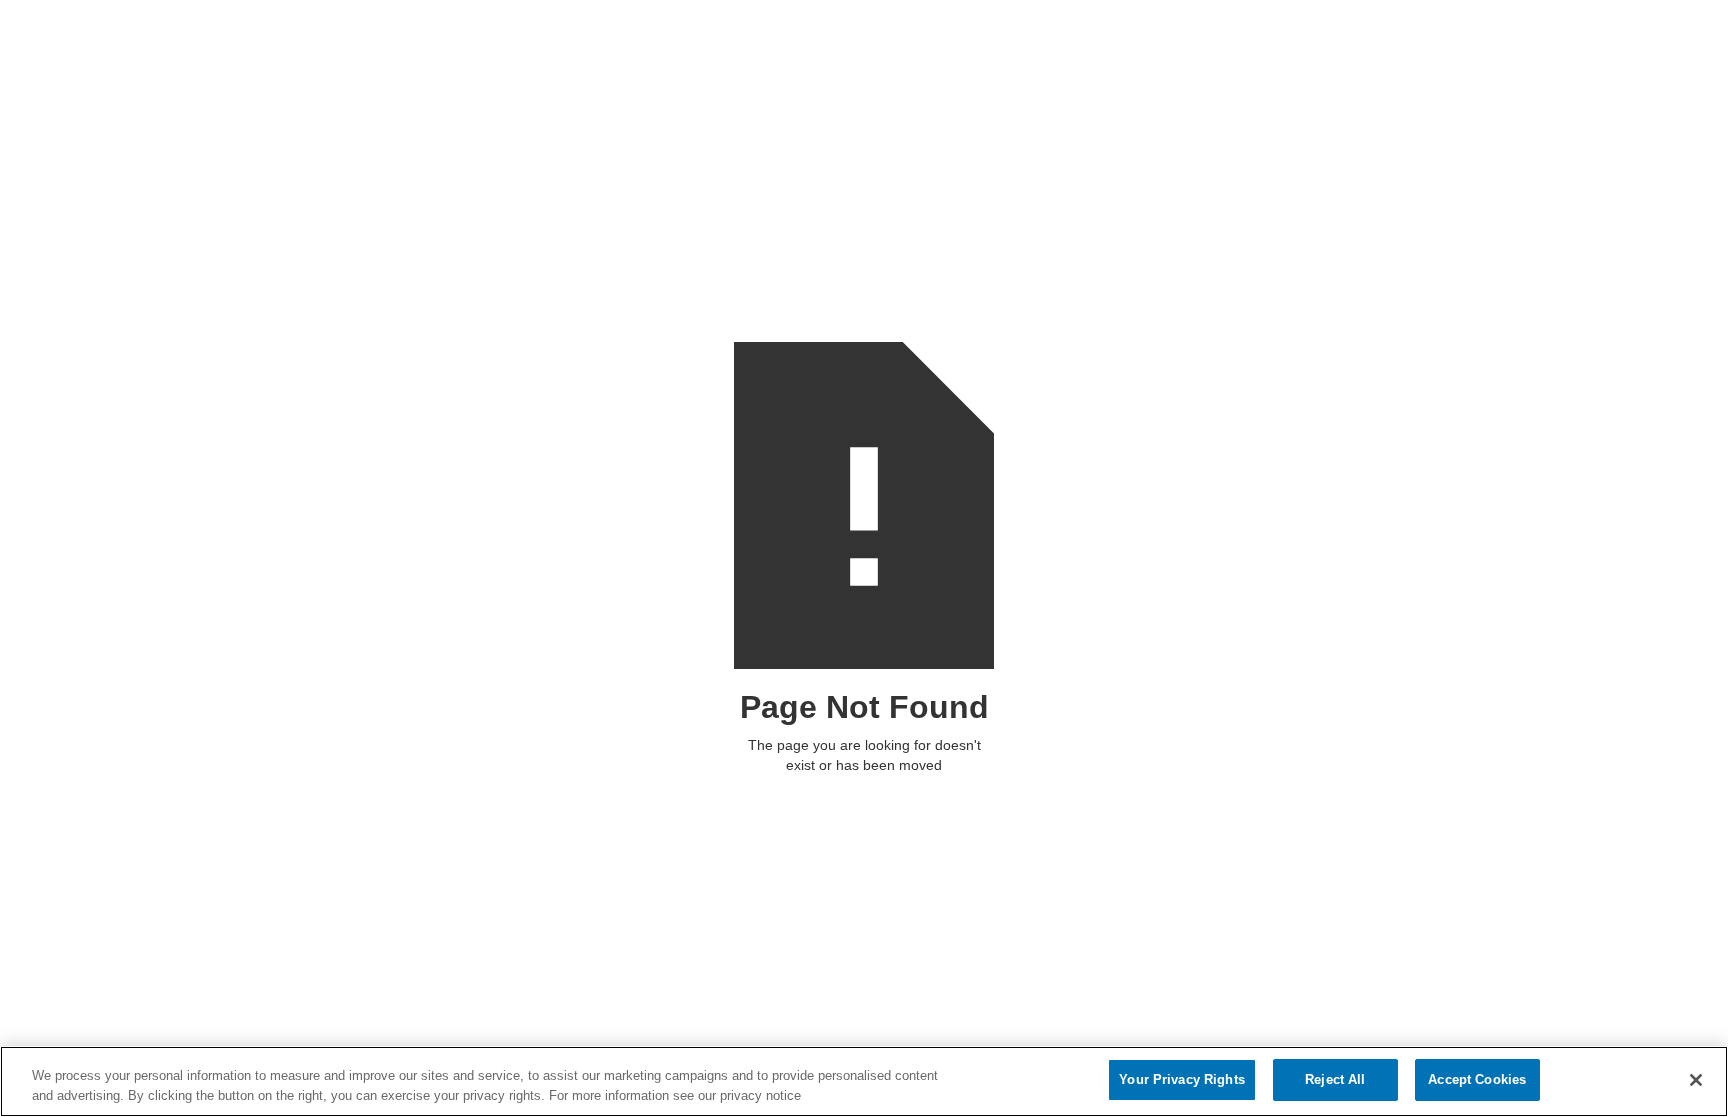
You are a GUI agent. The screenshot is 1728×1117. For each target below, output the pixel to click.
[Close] (1696, 1080)
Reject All (1335, 1079)
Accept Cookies (1477, 1079)
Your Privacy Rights (1181, 1079)
